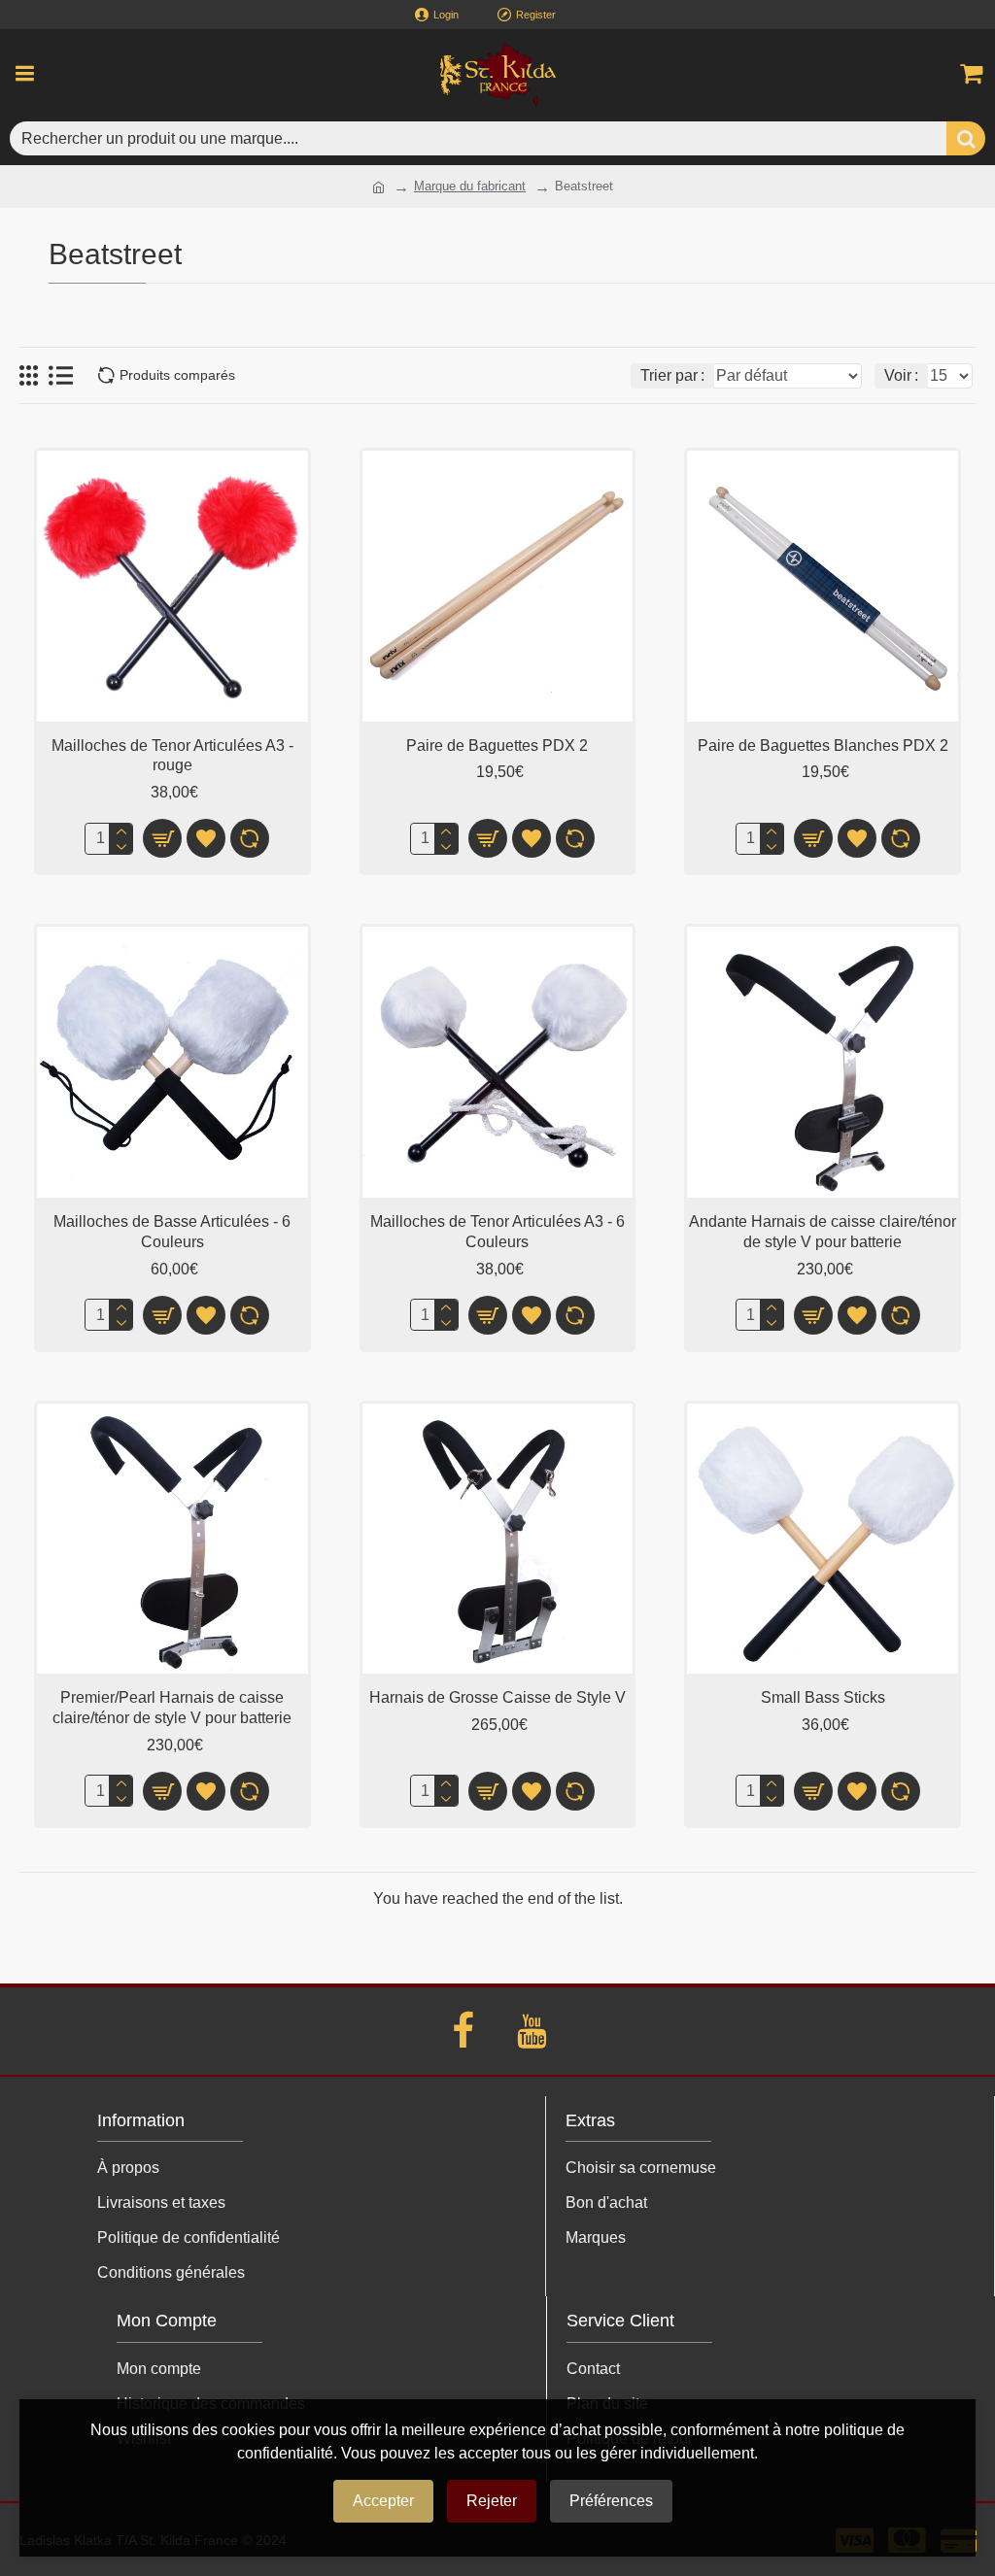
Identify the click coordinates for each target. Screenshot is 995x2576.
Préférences (611, 2501)
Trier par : (672, 375)
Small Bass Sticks (823, 1697)
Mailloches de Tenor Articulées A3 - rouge (172, 756)
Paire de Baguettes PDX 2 (497, 746)
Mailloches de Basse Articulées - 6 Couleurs (172, 1232)
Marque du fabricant (470, 186)
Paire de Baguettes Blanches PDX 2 (823, 746)
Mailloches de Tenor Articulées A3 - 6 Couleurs (497, 1232)
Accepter (383, 2501)
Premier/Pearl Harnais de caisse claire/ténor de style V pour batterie (172, 1708)
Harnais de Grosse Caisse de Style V (497, 1697)
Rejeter (492, 2501)
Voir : (901, 375)
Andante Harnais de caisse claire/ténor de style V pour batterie (823, 1232)
